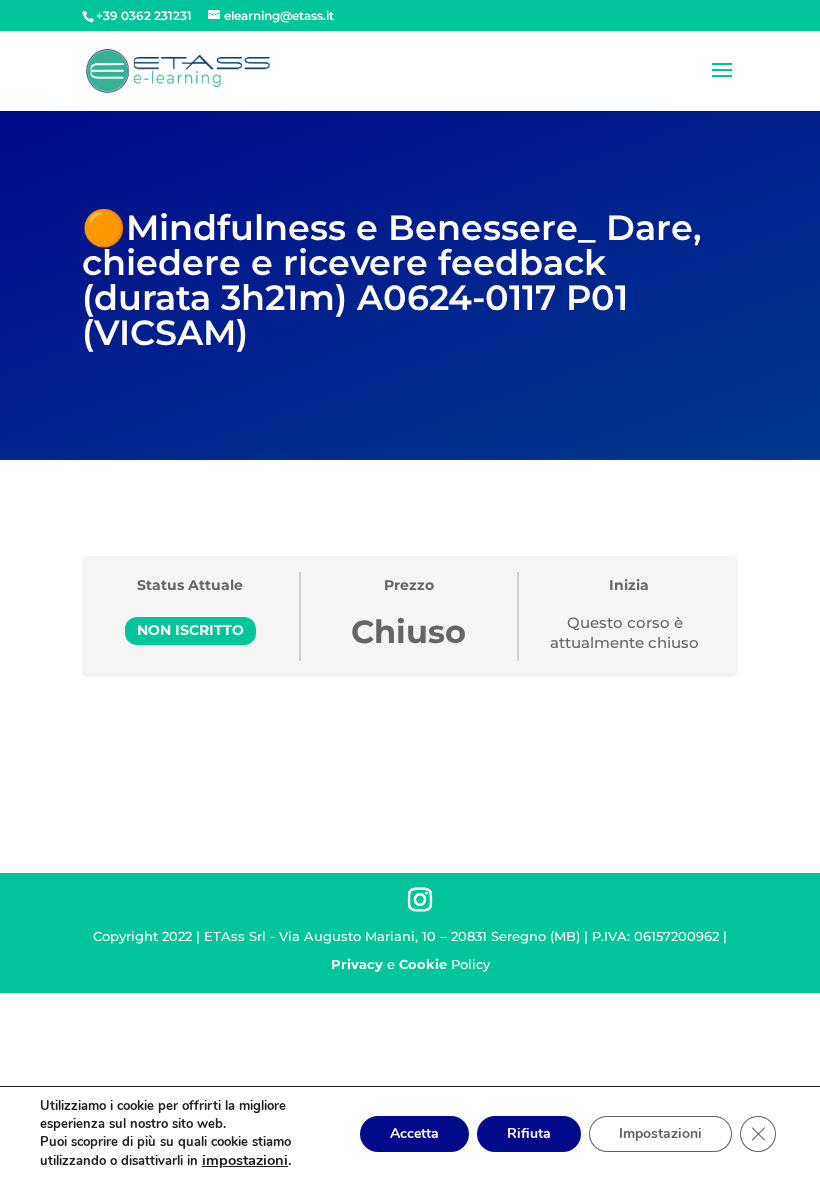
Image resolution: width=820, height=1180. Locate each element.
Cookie (423, 964)
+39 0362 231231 (144, 15)
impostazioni (245, 1160)
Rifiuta (529, 1133)
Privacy (357, 964)
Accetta (414, 1133)
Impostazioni (660, 1133)
